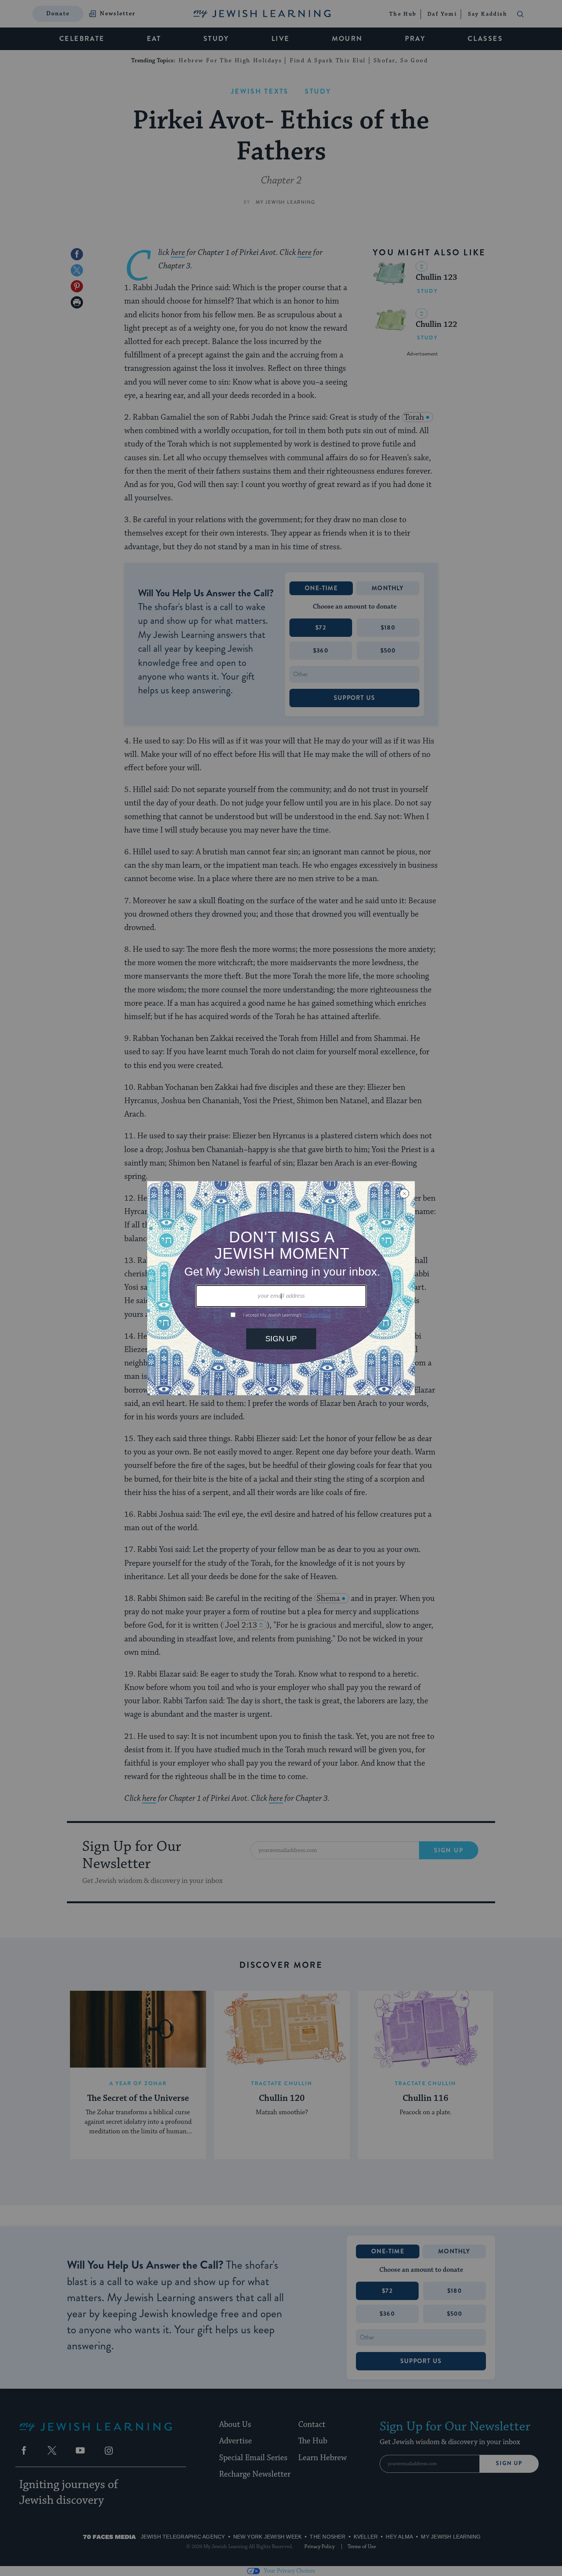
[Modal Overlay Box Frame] (281, 1288)
